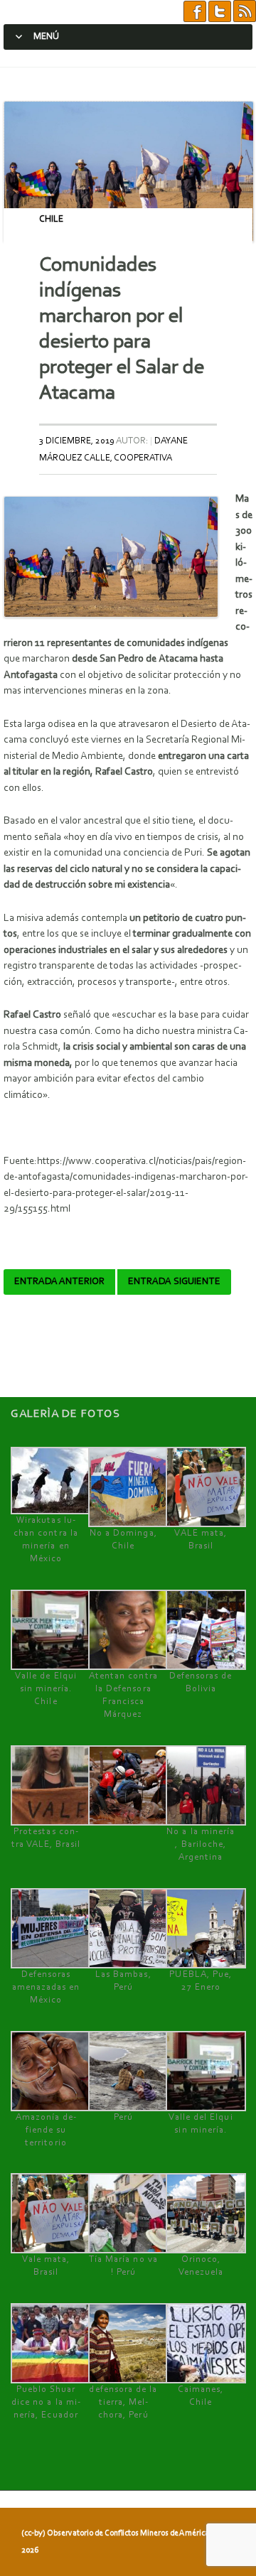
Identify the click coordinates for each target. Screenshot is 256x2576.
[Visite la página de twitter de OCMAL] (220, 12)
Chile (51, 219)
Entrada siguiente (174, 1282)
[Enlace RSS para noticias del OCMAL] (245, 12)
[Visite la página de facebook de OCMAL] (195, 12)
